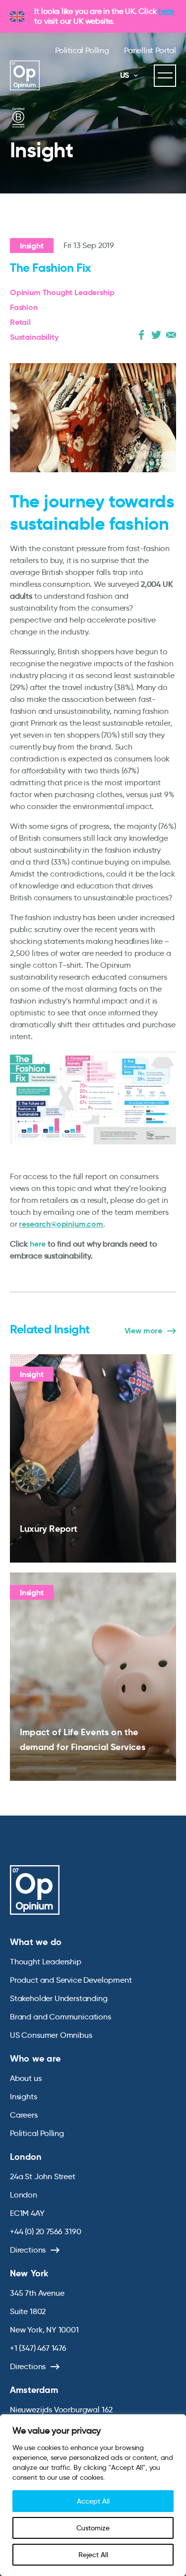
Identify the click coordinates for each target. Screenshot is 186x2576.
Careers (24, 2115)
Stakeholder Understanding (59, 1998)
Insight (32, 246)
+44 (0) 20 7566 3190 (45, 2231)
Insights (24, 2097)
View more (143, 1331)
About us (26, 2078)
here (166, 11)
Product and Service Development (71, 1980)
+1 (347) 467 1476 (38, 2348)
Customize (93, 2528)
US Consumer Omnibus (51, 2035)
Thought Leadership (46, 1962)
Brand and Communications (61, 2017)
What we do (36, 1942)
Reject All (93, 2555)
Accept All (93, 2501)
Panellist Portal (150, 50)
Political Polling (82, 50)
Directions (28, 2250)
